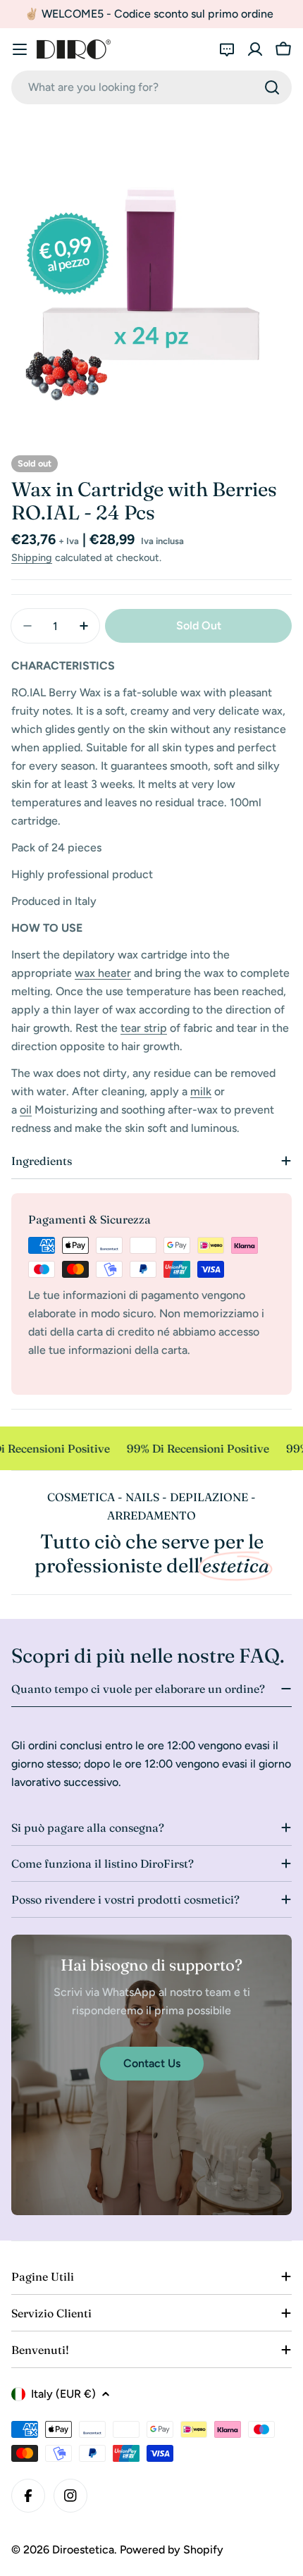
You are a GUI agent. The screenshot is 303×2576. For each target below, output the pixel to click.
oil (26, 1110)
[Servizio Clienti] (227, 49)
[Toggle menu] (20, 49)
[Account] (255, 49)
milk (201, 1091)
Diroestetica (83, 2550)
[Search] (272, 87)
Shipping (32, 557)
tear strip (144, 1028)
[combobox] (151, 87)
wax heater (103, 973)
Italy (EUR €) (63, 2394)
